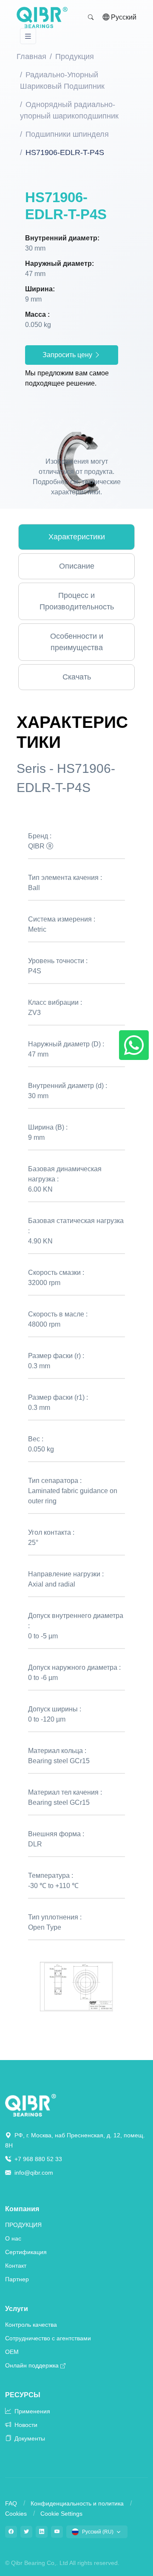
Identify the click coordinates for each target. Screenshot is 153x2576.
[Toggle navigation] (28, 36)
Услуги (17, 2309)
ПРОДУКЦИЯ (23, 2225)
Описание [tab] (77, 566)
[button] (91, 17)
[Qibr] (31, 2105)
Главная (31, 56)
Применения (31, 2411)
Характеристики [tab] (77, 537)
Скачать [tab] (77, 677)
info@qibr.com (34, 2173)
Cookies (16, 2514)
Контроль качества (31, 2325)
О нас (13, 2238)
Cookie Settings (61, 2514)
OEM (12, 2352)
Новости (25, 2425)
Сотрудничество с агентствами (48, 2338)
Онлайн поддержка (32, 2365)
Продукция (75, 56)
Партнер (17, 2279)
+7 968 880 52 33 (37, 2159)
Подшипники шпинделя (67, 134)
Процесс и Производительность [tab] (77, 601)
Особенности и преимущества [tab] (77, 642)
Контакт (16, 2266)
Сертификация (26, 2252)
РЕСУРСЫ (23, 2395)
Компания (22, 2209)
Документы (29, 2438)
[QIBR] (42, 17)
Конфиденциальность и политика (77, 2503)
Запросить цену (68, 355)
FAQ (11, 2503)
